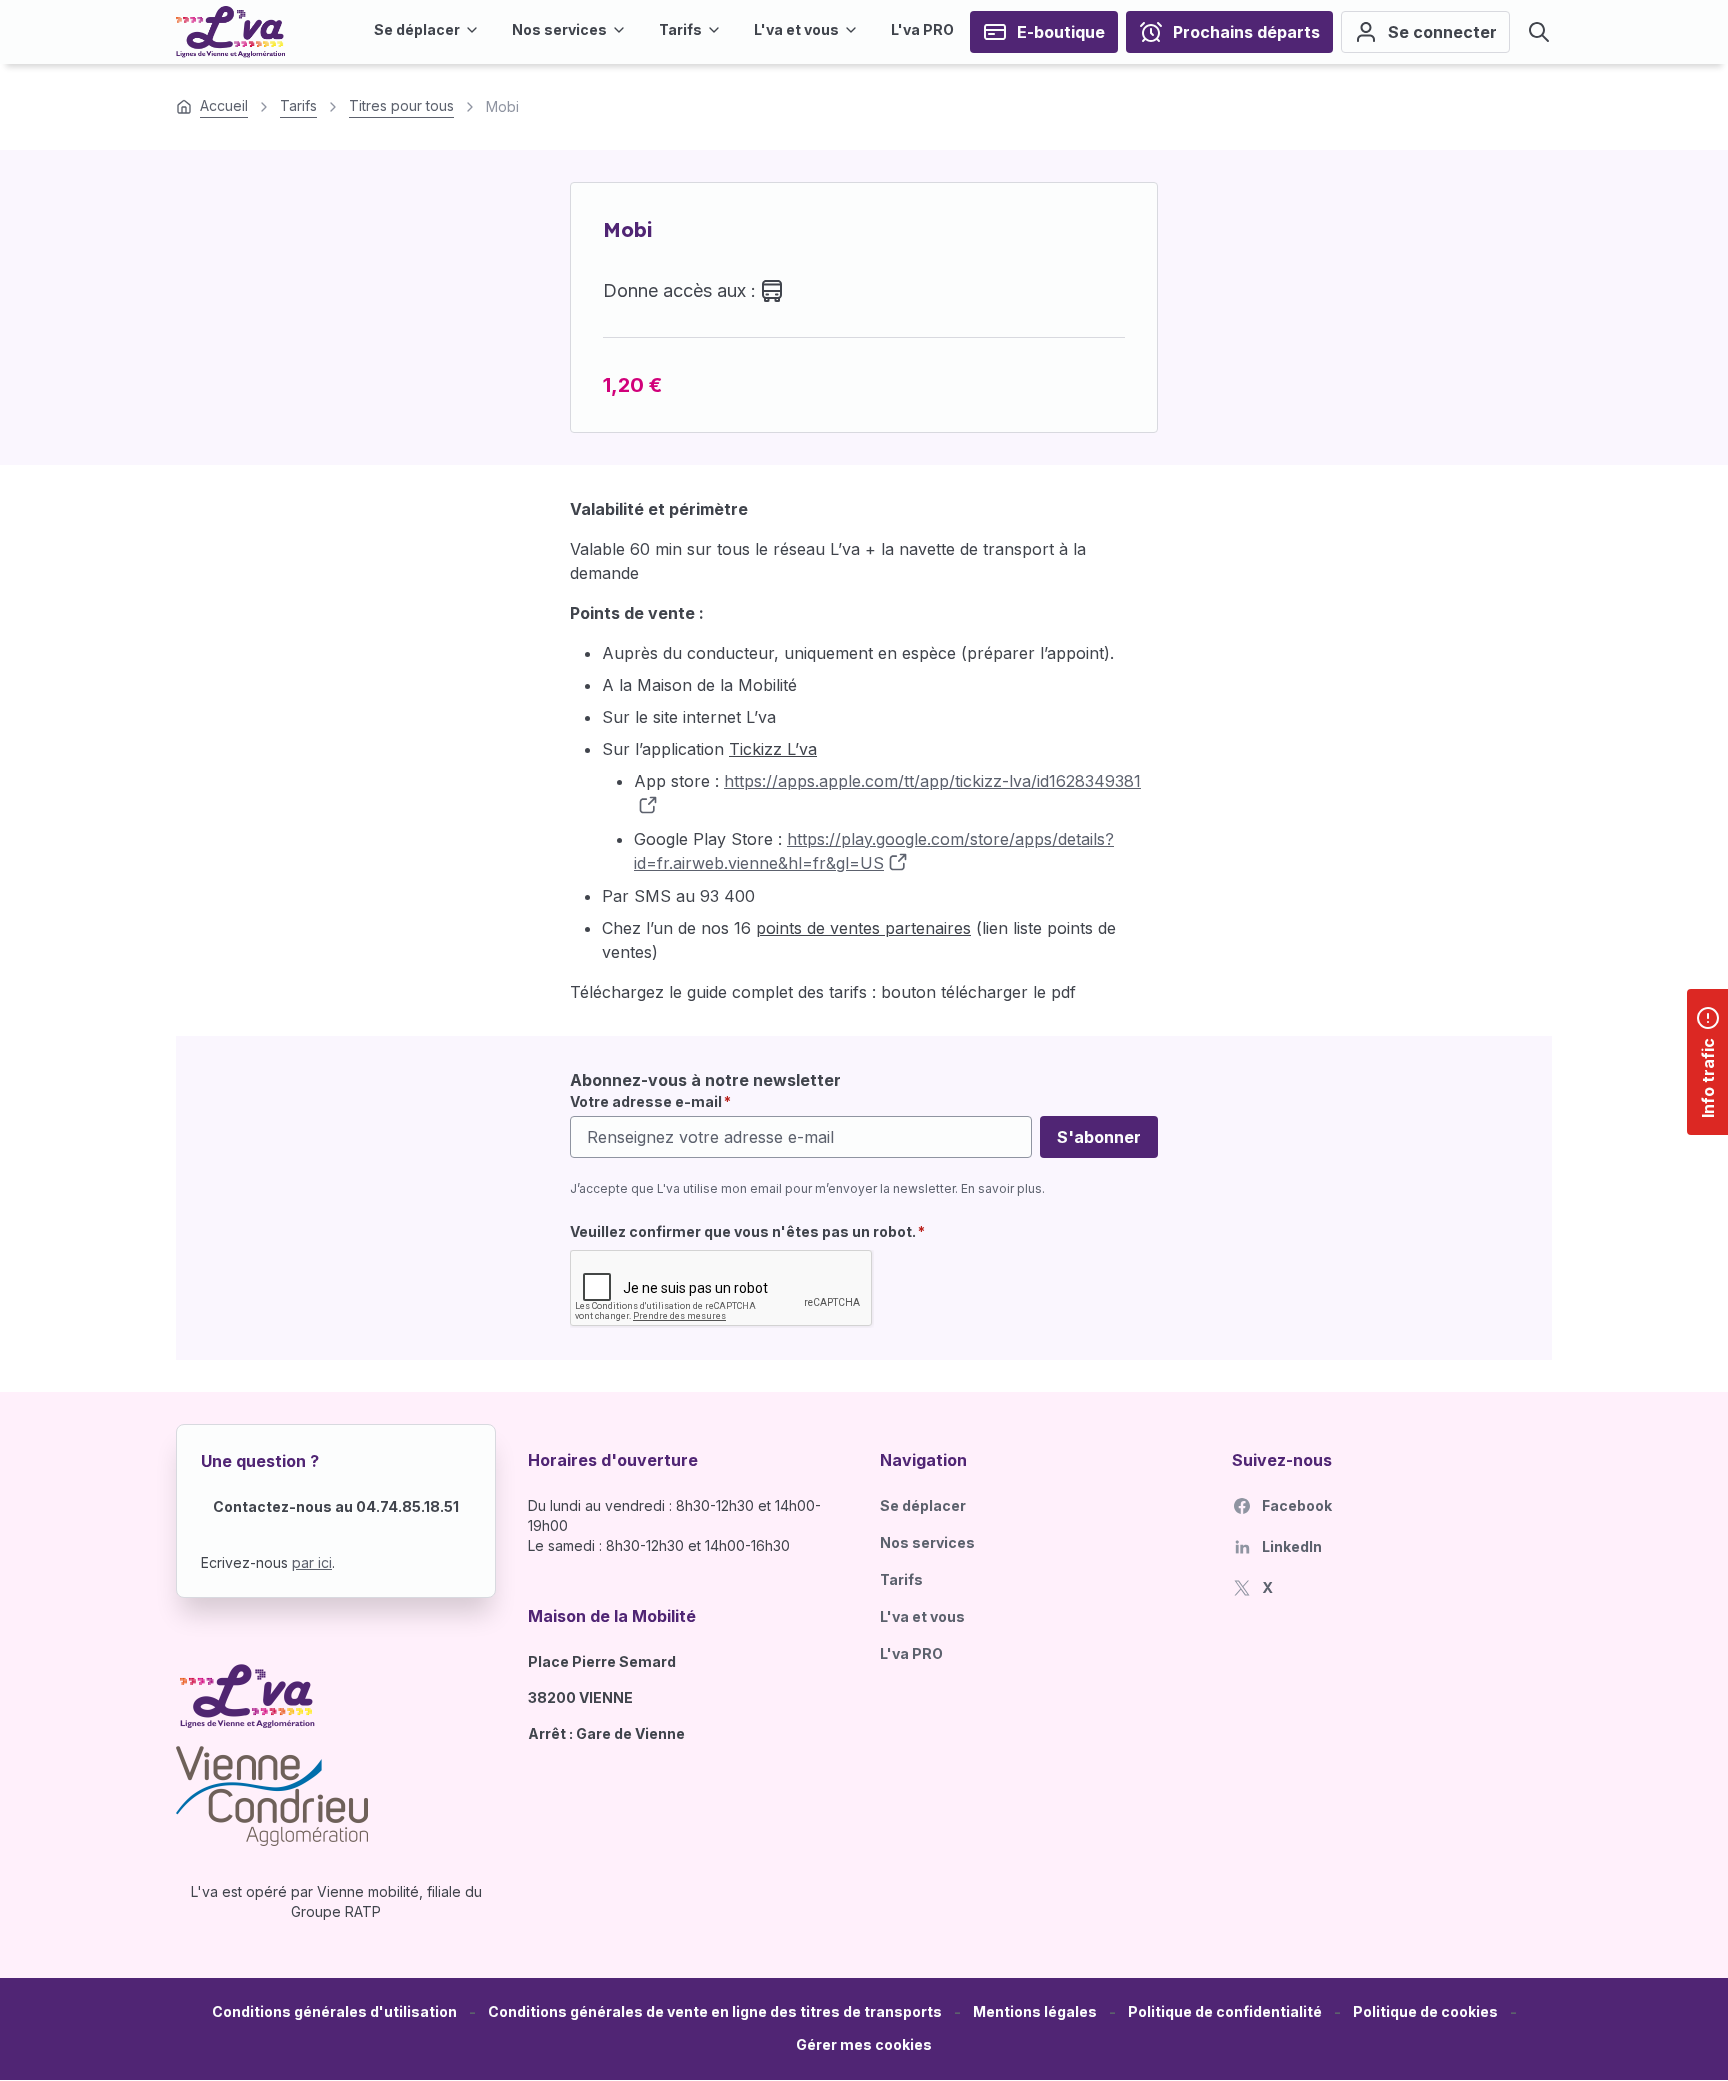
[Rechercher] (1539, 32)
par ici (312, 1562)
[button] (864, 2045)
